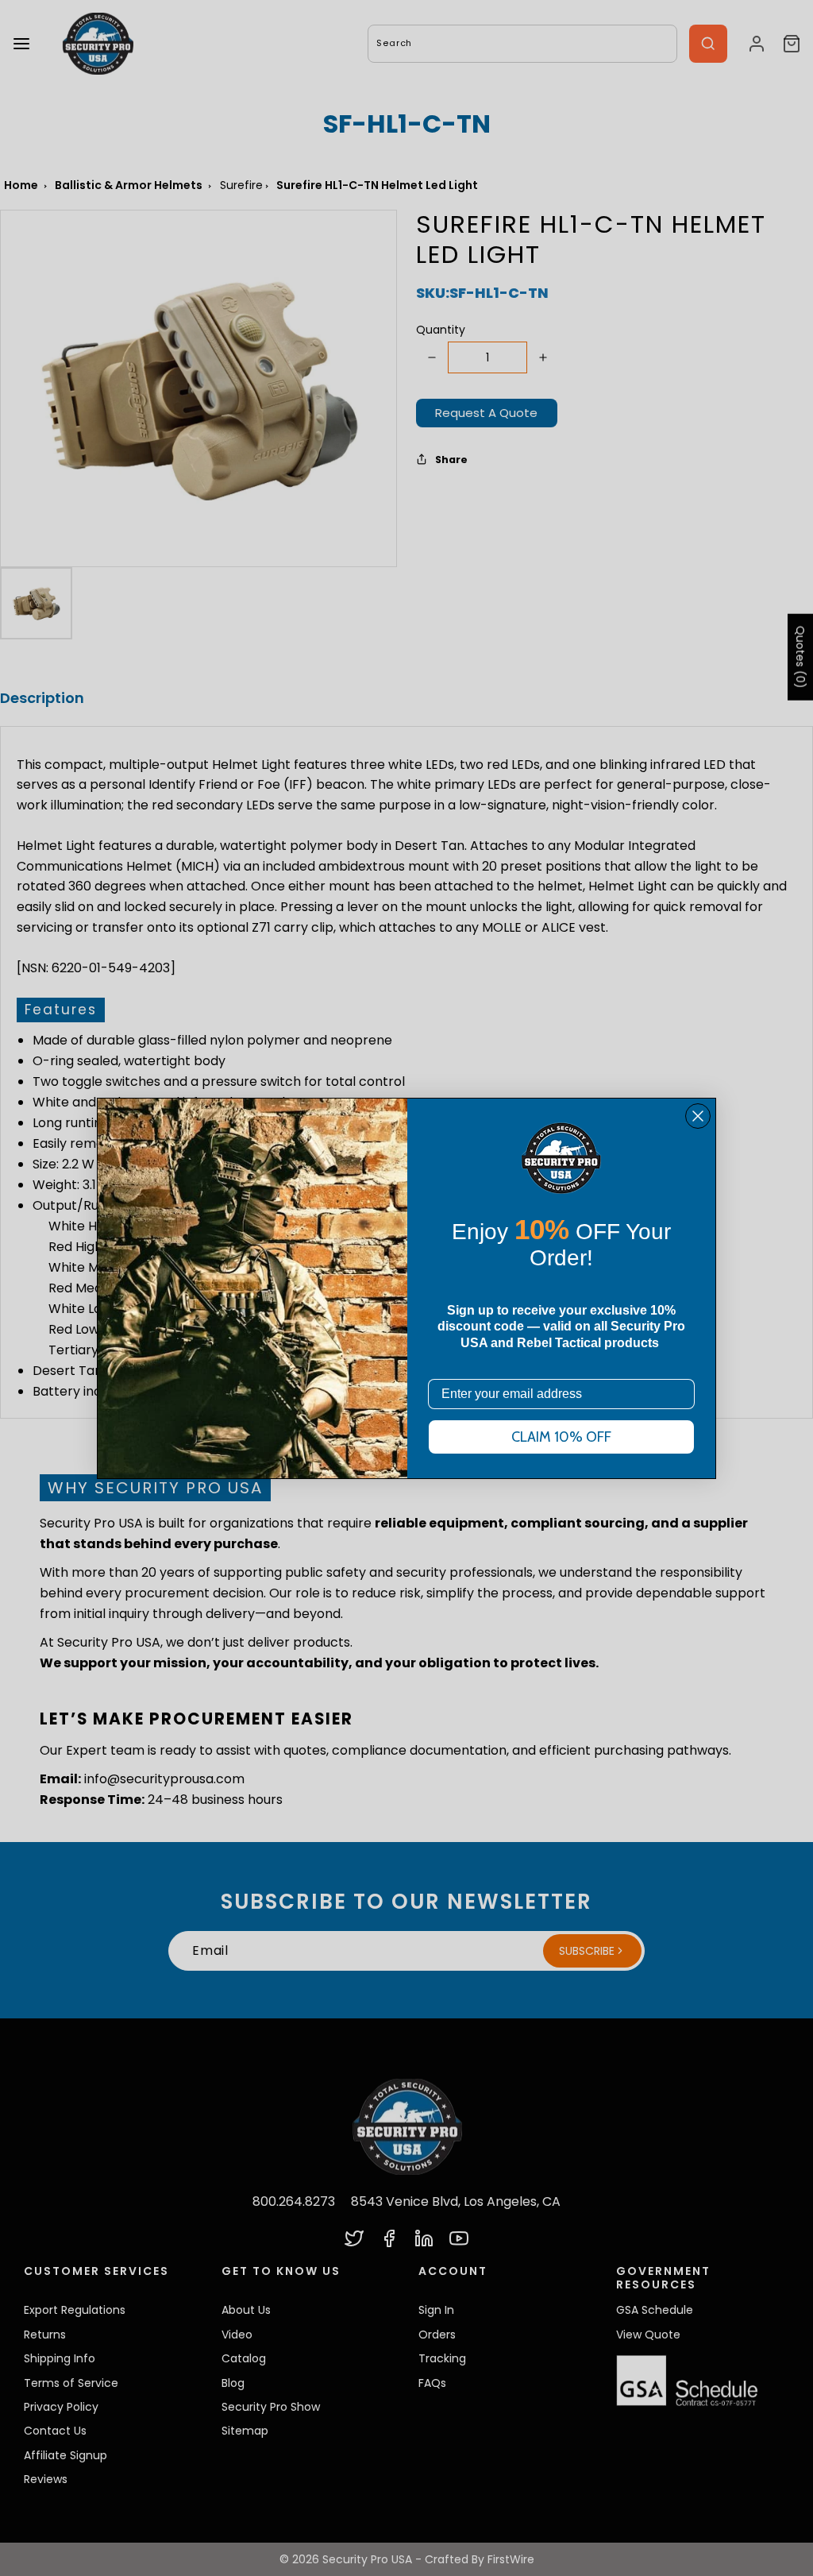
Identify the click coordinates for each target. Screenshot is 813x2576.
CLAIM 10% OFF (561, 1437)
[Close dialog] (698, 1116)
